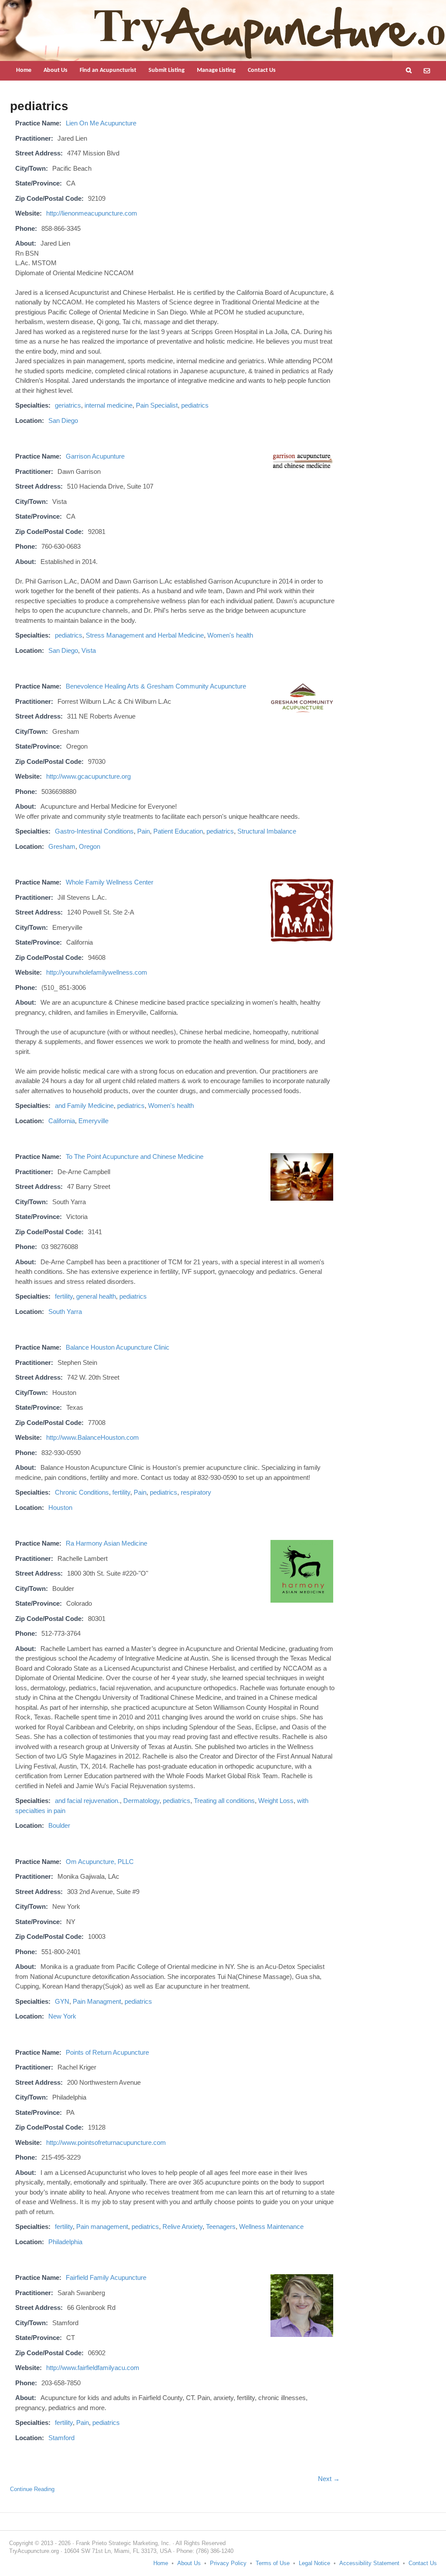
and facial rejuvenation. (87, 1801)
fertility (64, 1296)
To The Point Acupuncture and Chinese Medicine (135, 1156)
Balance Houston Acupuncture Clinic (118, 1347)
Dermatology (141, 1801)
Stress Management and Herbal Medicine (145, 635)
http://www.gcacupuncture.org (88, 776)
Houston (60, 1507)
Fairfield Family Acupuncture (106, 2277)
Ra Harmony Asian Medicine (106, 1543)
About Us (56, 70)
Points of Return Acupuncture (107, 2052)
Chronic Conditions (82, 1492)
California (62, 1121)
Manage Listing (216, 70)
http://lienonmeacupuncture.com (92, 213)
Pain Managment (97, 2001)
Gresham (62, 846)
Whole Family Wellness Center (110, 882)
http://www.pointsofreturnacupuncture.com (106, 2142)
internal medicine (108, 405)
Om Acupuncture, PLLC (100, 1862)
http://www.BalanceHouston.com (93, 1437)
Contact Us (262, 70)
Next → (329, 2479)
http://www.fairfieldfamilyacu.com (93, 2368)
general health (96, 1296)
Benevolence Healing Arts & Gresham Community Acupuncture (156, 686)
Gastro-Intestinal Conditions (94, 831)
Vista (89, 650)
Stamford (61, 2438)
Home (24, 70)
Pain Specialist (157, 405)
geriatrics (68, 405)
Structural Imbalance (267, 831)
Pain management (102, 2227)
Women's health (230, 635)
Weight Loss (276, 1801)
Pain (144, 831)
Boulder (59, 1825)
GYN (62, 2001)
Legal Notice (314, 2563)
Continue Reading (32, 2489)
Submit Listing (167, 70)
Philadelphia (65, 2242)
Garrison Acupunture (95, 456)
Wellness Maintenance (271, 2227)
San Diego (63, 420)
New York (62, 2016)
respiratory (196, 1492)
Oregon (90, 846)
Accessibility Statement (369, 2563)
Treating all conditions (224, 1801)
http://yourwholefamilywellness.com (97, 972)
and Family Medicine (84, 1106)
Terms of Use (273, 2563)
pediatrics (195, 405)
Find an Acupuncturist (108, 70)
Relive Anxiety (182, 2227)
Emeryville (93, 1121)
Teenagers (221, 2227)
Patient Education (178, 831)
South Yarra (65, 1312)
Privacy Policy (228, 2563)
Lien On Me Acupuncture (101, 123)
